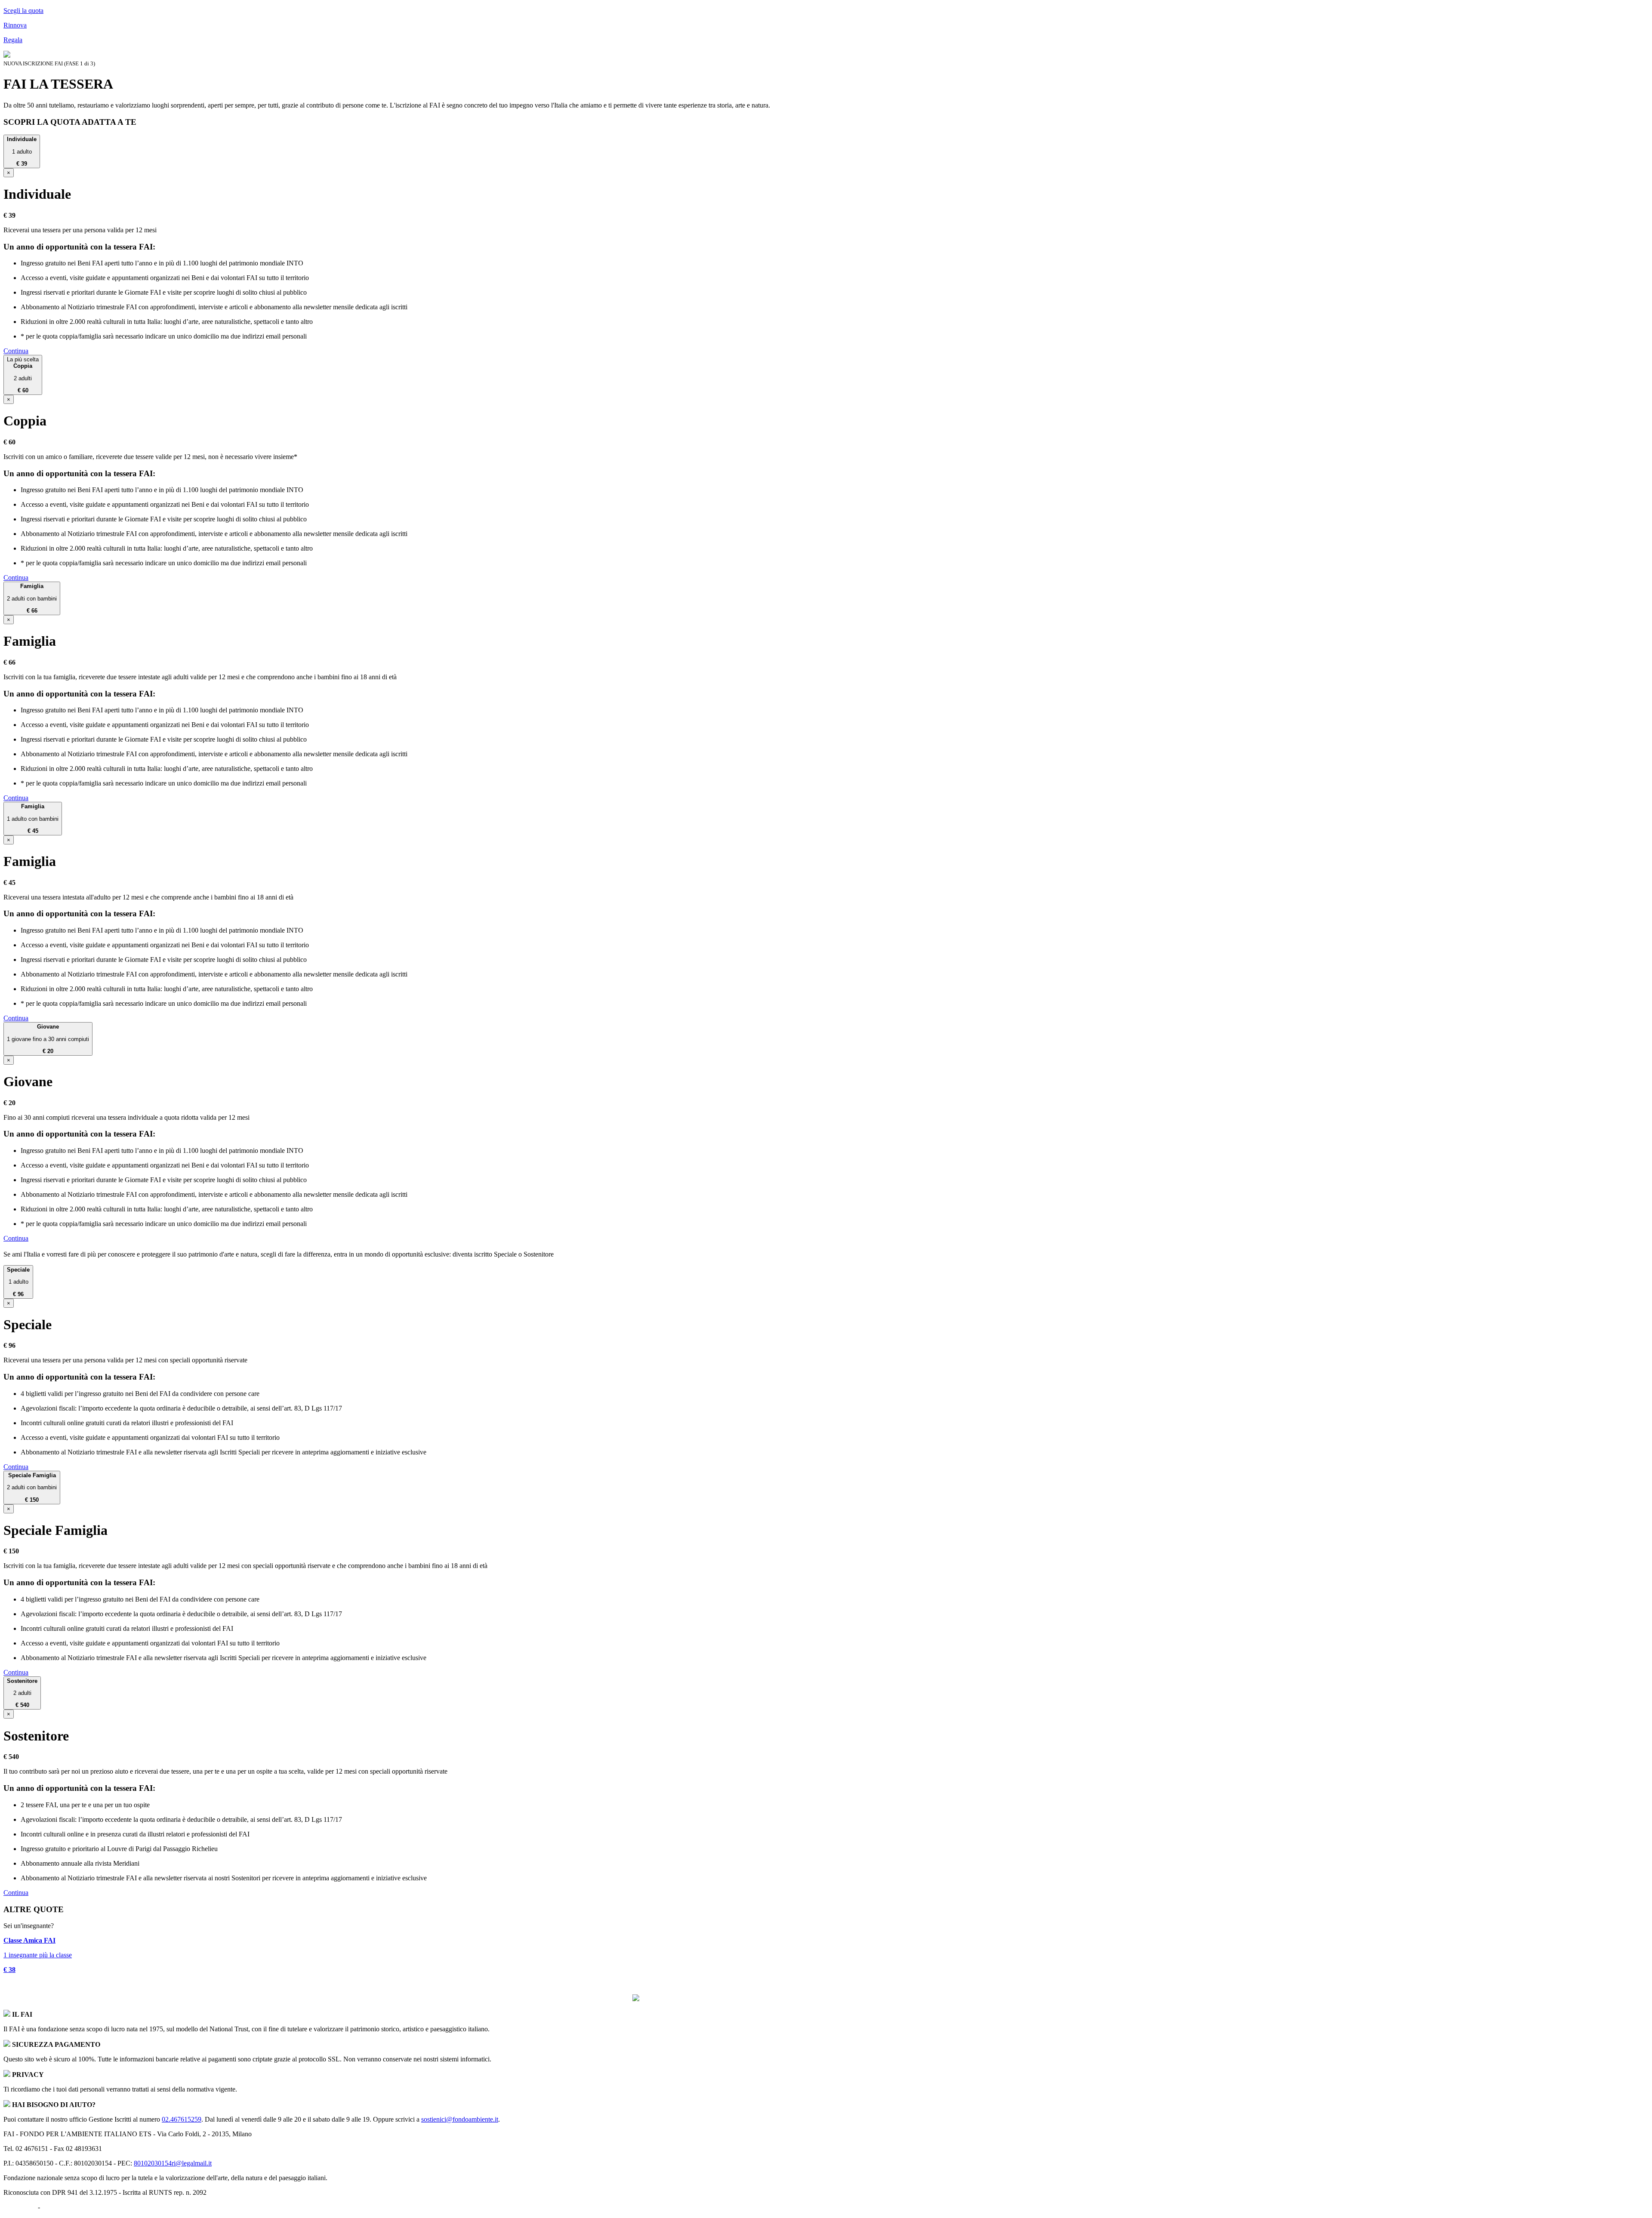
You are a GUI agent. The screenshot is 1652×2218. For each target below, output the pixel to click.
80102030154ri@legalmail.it (173, 2163)
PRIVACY (57, 2207)
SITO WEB (20, 2207)
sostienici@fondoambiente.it (460, 2119)
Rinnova (15, 25)
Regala (13, 40)
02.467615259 (182, 2119)
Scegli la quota (23, 11)
